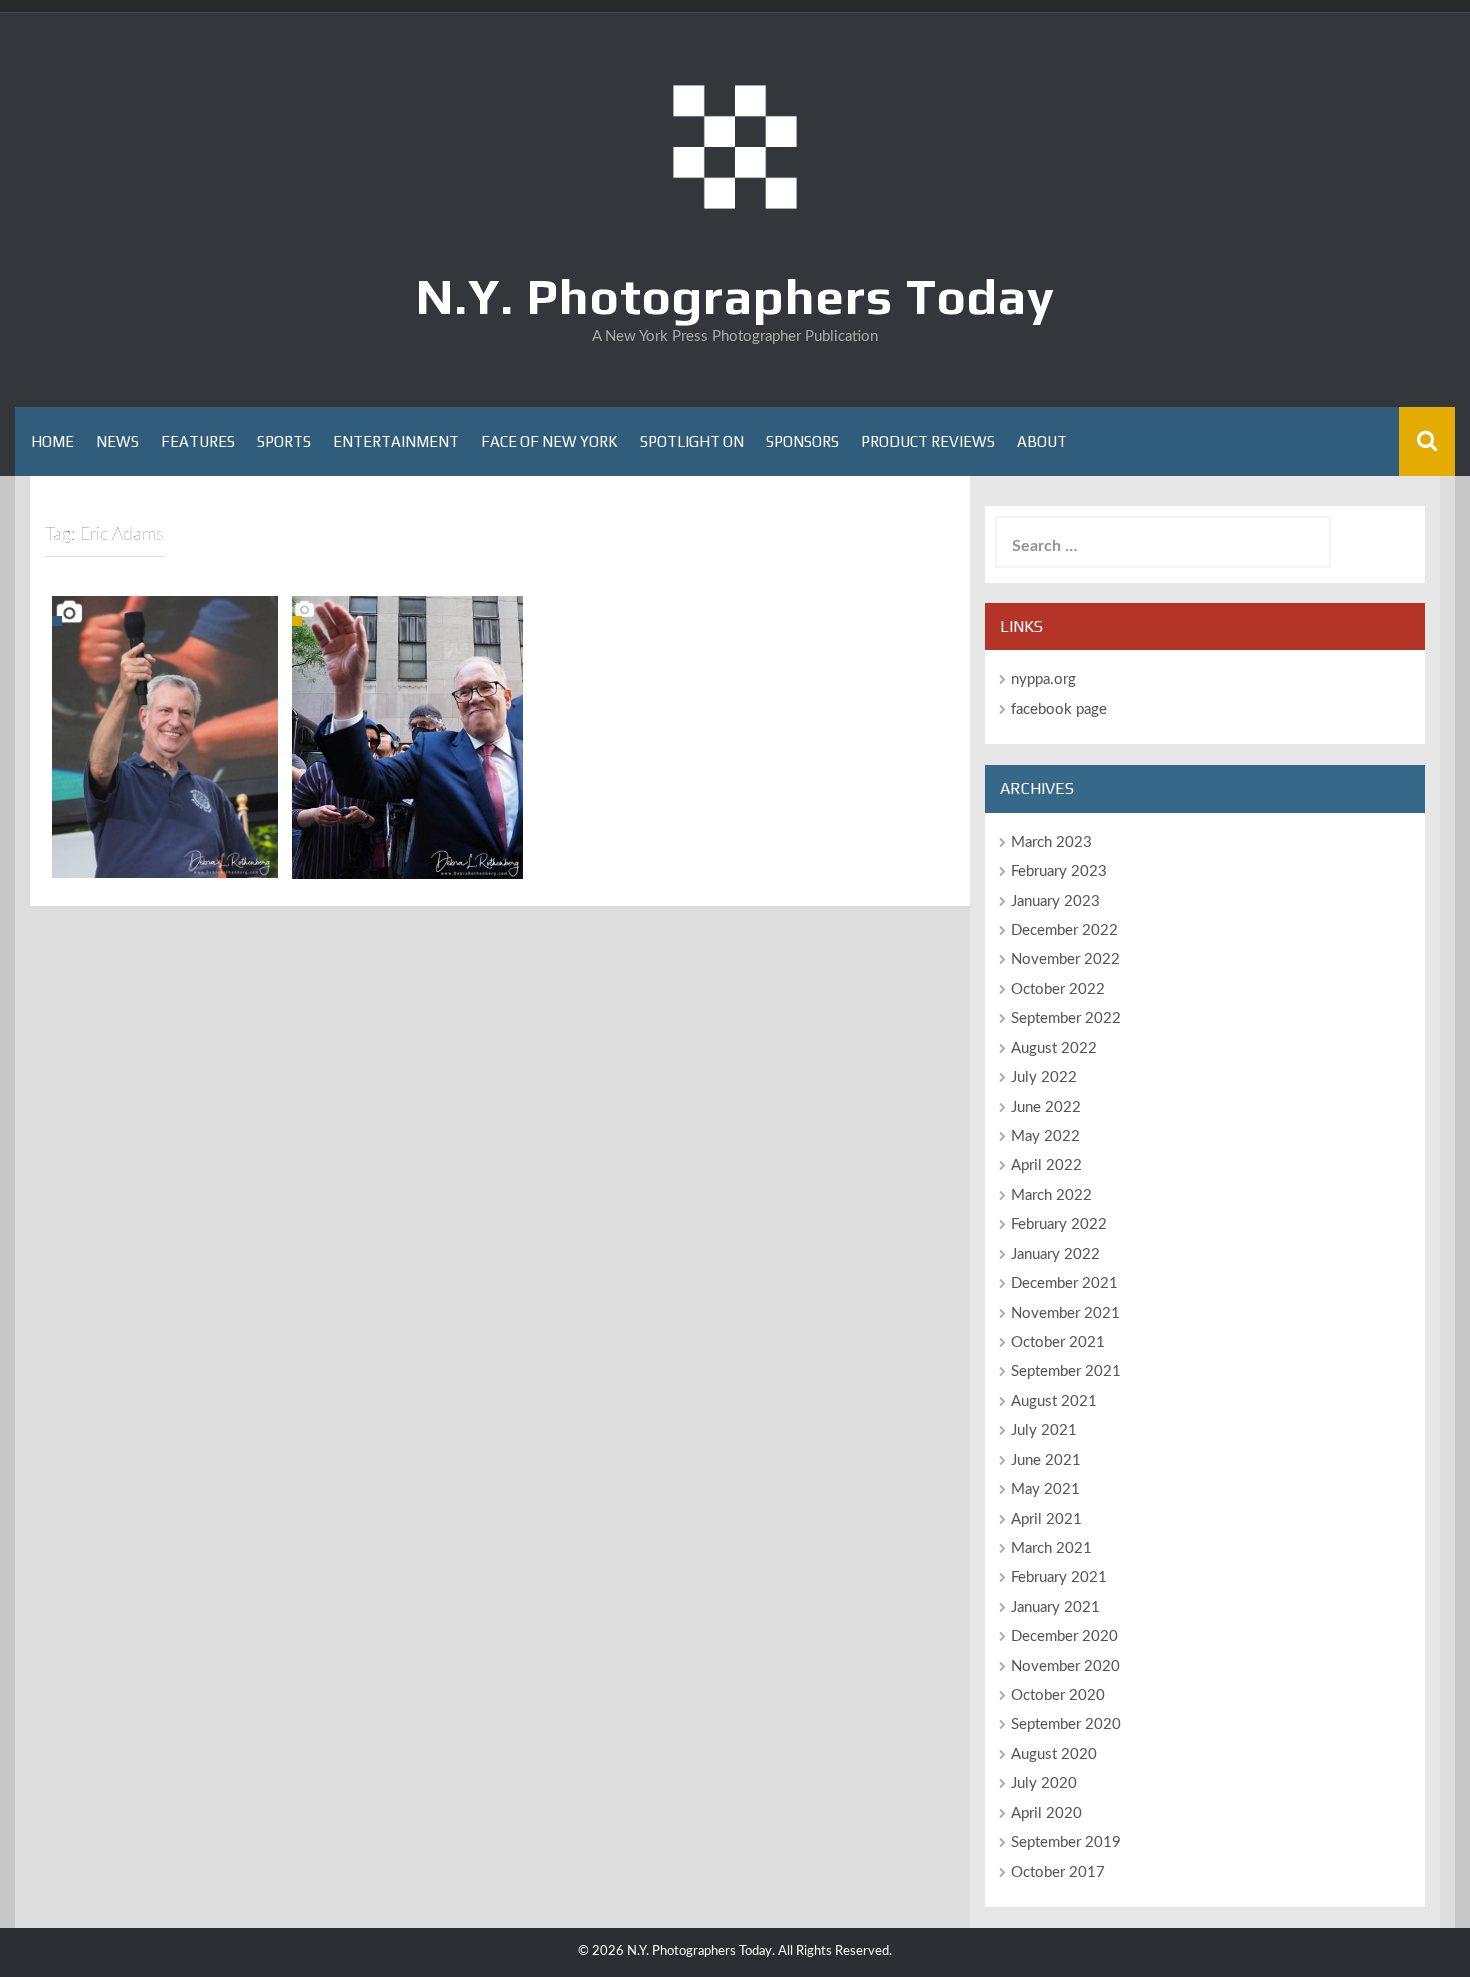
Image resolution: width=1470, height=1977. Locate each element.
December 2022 (1064, 930)
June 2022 (1046, 1107)
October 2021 (1058, 1342)
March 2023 (1051, 842)
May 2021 (1045, 1489)
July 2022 (1044, 1077)
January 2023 (1055, 901)
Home (52, 441)
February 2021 (1059, 1577)
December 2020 (1064, 1636)
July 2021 (1044, 1430)
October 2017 (1058, 1872)
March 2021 (1051, 1548)
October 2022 (1058, 989)
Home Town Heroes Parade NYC (165, 851)
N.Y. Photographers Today (735, 296)
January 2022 (1055, 1254)
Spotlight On (692, 441)
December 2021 (1064, 1283)
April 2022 (1046, 1165)
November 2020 (1065, 1666)
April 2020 (1046, 1813)
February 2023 (1059, 871)
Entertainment (396, 441)
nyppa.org (1043, 679)
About (1042, 441)
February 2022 (1059, 1224)
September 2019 (1066, 1842)
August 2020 (1054, 1754)
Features (198, 441)
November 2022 (1065, 959)
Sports (284, 441)
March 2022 (1051, 1195)
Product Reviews (928, 441)
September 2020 (1066, 1724)
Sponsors (802, 441)
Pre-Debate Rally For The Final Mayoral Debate (407, 842)
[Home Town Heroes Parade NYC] (165, 737)
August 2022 (1054, 1048)
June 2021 (1046, 1460)
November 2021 (1065, 1313)
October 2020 (1058, 1695)
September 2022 (1066, 1018)
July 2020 (1044, 1783)
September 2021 (1066, 1371)
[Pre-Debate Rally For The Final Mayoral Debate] (407, 737)
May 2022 (1045, 1136)
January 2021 (1055, 1607)
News (117, 441)
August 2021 (1054, 1401)
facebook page (1059, 709)
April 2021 (1046, 1519)
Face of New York (549, 441)
